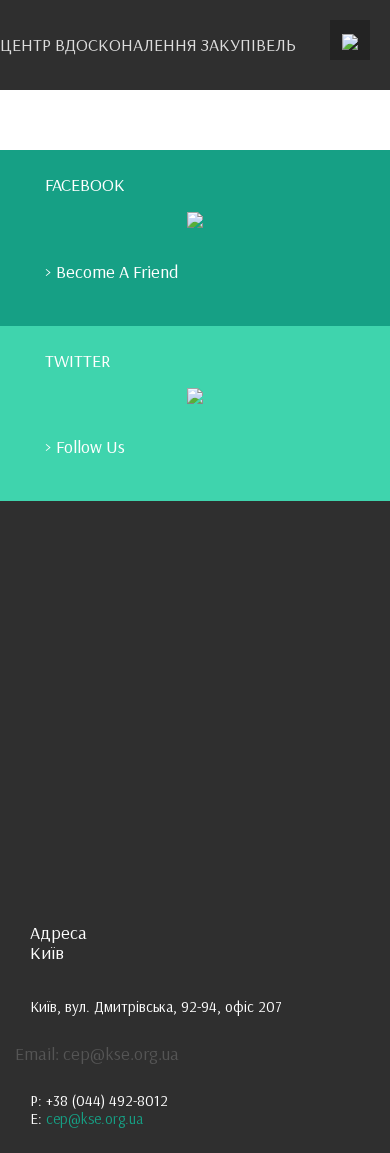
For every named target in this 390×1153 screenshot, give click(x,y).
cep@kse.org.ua (94, 1118)
